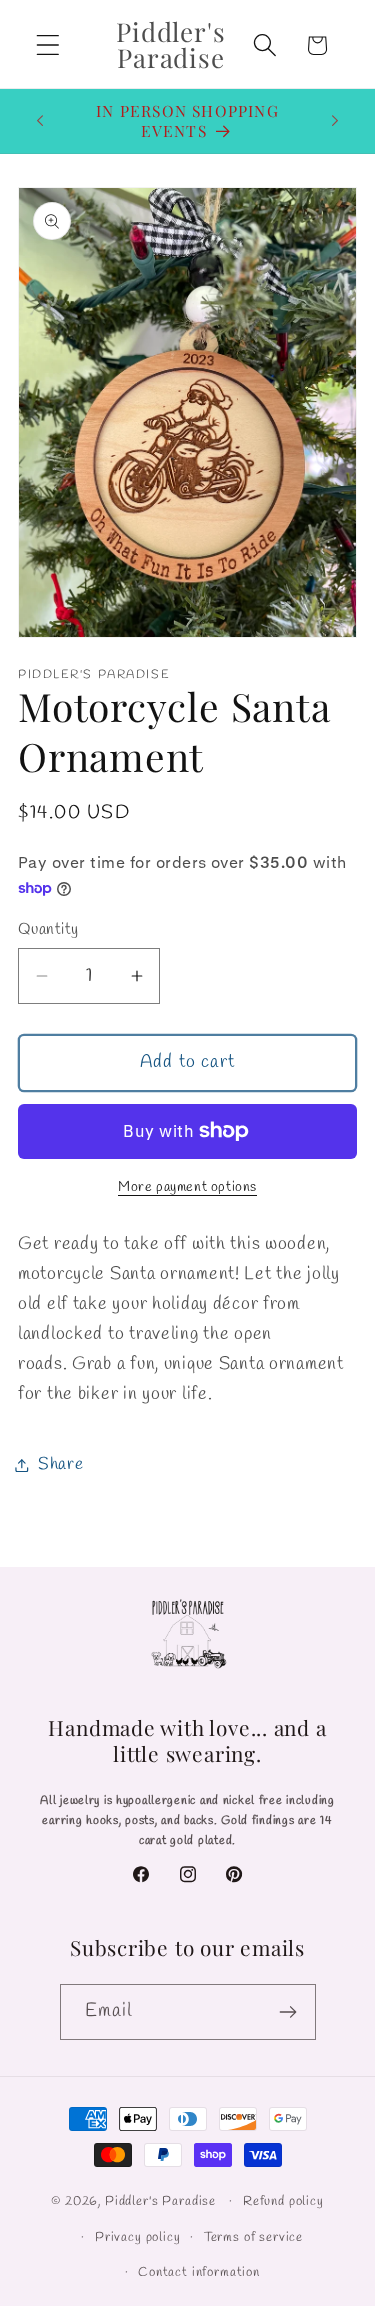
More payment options (187, 1187)
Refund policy (283, 2201)
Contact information (199, 2272)
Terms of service (253, 2237)
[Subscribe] (288, 2012)
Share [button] (61, 1464)
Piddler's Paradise (160, 2201)
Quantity (48, 929)
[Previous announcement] (40, 121)
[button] (48, 45)
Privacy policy (138, 2237)
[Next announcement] (335, 121)
